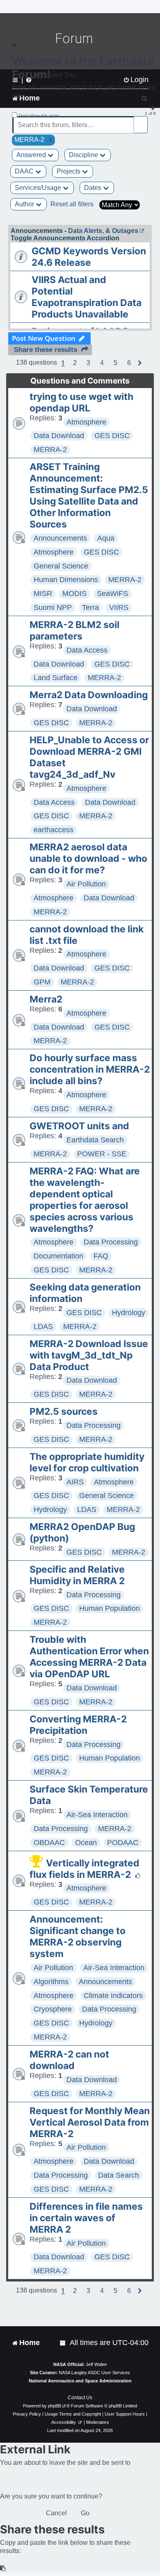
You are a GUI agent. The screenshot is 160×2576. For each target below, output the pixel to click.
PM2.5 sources (64, 1411)
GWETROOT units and (79, 1126)
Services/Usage (39, 188)
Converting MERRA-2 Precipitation (78, 1725)
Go (85, 2513)
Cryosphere (53, 2009)
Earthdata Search (95, 1140)
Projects (69, 171)
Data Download (59, 436)
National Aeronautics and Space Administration (80, 2381)
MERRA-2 (50, 450)
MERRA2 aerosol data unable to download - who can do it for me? (88, 859)
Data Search (119, 2175)
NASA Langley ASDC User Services (94, 2373)
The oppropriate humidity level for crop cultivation (87, 1462)
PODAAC (123, 1843)
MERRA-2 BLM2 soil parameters (74, 630)
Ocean (86, 1843)
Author (25, 204)
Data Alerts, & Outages (103, 231)
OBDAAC (49, 1843)
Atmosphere (86, 422)
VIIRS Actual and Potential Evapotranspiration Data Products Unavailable (87, 297)
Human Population (110, 1608)
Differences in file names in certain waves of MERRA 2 (86, 2218)
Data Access (87, 650)
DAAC (25, 171)
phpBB (55, 2406)
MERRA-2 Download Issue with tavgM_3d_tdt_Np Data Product (89, 1355)
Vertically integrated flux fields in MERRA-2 (85, 1869)
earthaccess (54, 830)
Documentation (58, 1256)
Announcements (60, 538)
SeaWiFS (112, 594)
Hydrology (129, 1313)
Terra (90, 607)
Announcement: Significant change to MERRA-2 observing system (78, 1937)
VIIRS (119, 607)
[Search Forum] (142, 120)
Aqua (106, 538)
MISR (43, 594)
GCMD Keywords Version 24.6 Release (89, 257)
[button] (75, 363)
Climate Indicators (113, 1996)
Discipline (84, 155)
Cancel (56, 2513)
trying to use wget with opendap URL (81, 402)
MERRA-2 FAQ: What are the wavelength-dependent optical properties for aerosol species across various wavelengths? (85, 1200)
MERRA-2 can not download (69, 2060)
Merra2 (46, 999)
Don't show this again (39, 115)
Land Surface (56, 678)
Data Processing (111, 1242)
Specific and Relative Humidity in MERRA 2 (77, 1575)
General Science (61, 566)
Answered (32, 155)
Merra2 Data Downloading (89, 695)
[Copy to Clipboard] (3, 2568)
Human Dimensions (66, 580)
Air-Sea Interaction (97, 1815)
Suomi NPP (53, 607)
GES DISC (112, 436)
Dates (94, 188)
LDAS (43, 1327)
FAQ (101, 1256)
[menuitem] (63, 2343)
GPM (42, 982)
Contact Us (80, 2398)
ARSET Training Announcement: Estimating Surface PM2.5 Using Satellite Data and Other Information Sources (89, 496)
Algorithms (51, 1982)
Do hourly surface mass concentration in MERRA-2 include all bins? (90, 1069)
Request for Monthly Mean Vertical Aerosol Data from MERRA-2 (90, 2122)
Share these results (46, 350)
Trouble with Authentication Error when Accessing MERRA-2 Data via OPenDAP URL (89, 1657)
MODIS (74, 594)
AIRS (75, 1482)
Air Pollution (86, 884)
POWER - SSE (102, 1154)
